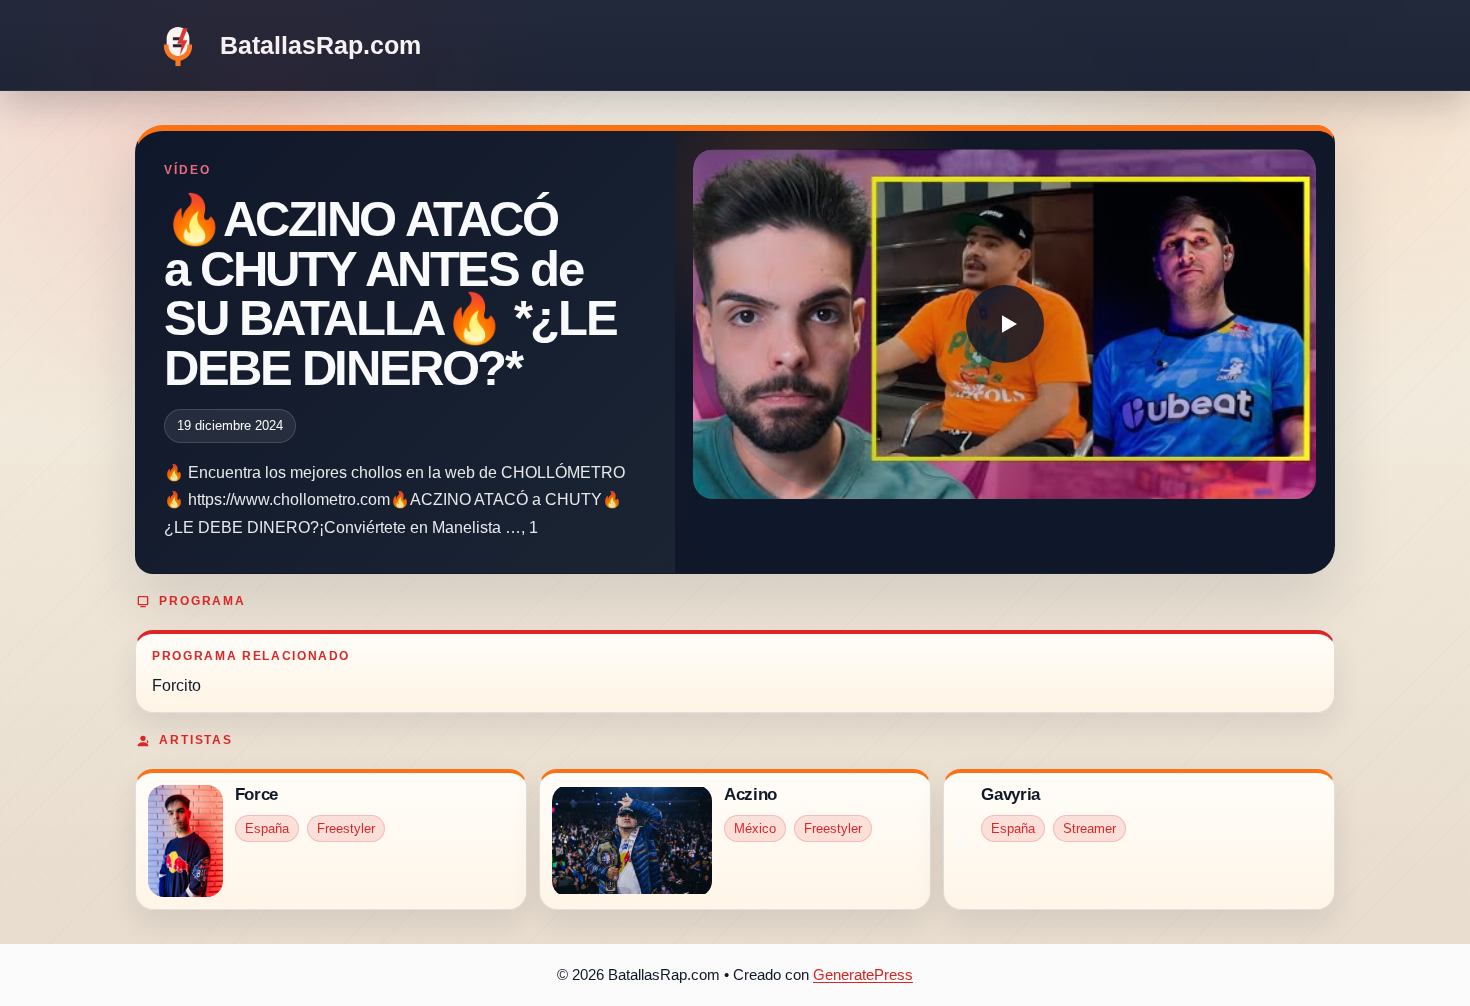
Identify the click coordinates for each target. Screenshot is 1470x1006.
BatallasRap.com (320, 45)
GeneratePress (863, 974)
